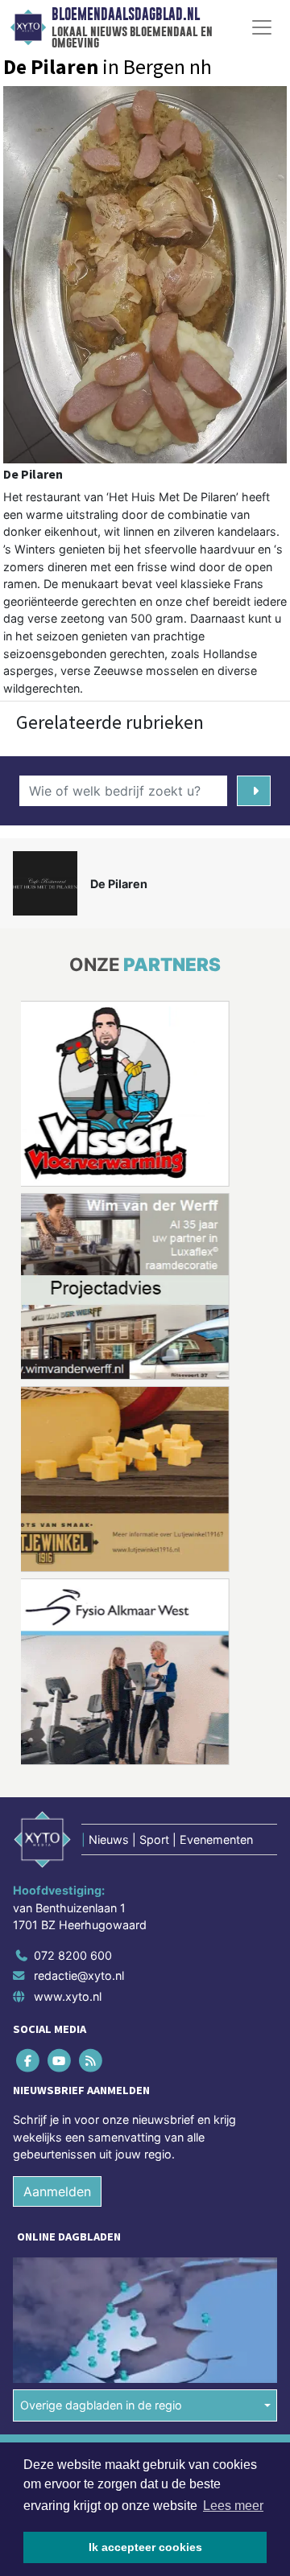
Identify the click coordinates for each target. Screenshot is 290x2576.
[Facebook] (29, 2060)
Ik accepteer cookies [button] (145, 2547)
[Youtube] (60, 2060)
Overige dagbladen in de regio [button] (101, 2405)
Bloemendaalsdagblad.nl (126, 14)
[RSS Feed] (91, 2060)
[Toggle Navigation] (262, 27)
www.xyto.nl (68, 1996)
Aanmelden (57, 2191)
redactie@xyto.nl (79, 1975)
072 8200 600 (73, 1955)
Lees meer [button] (233, 2506)
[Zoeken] (254, 791)
